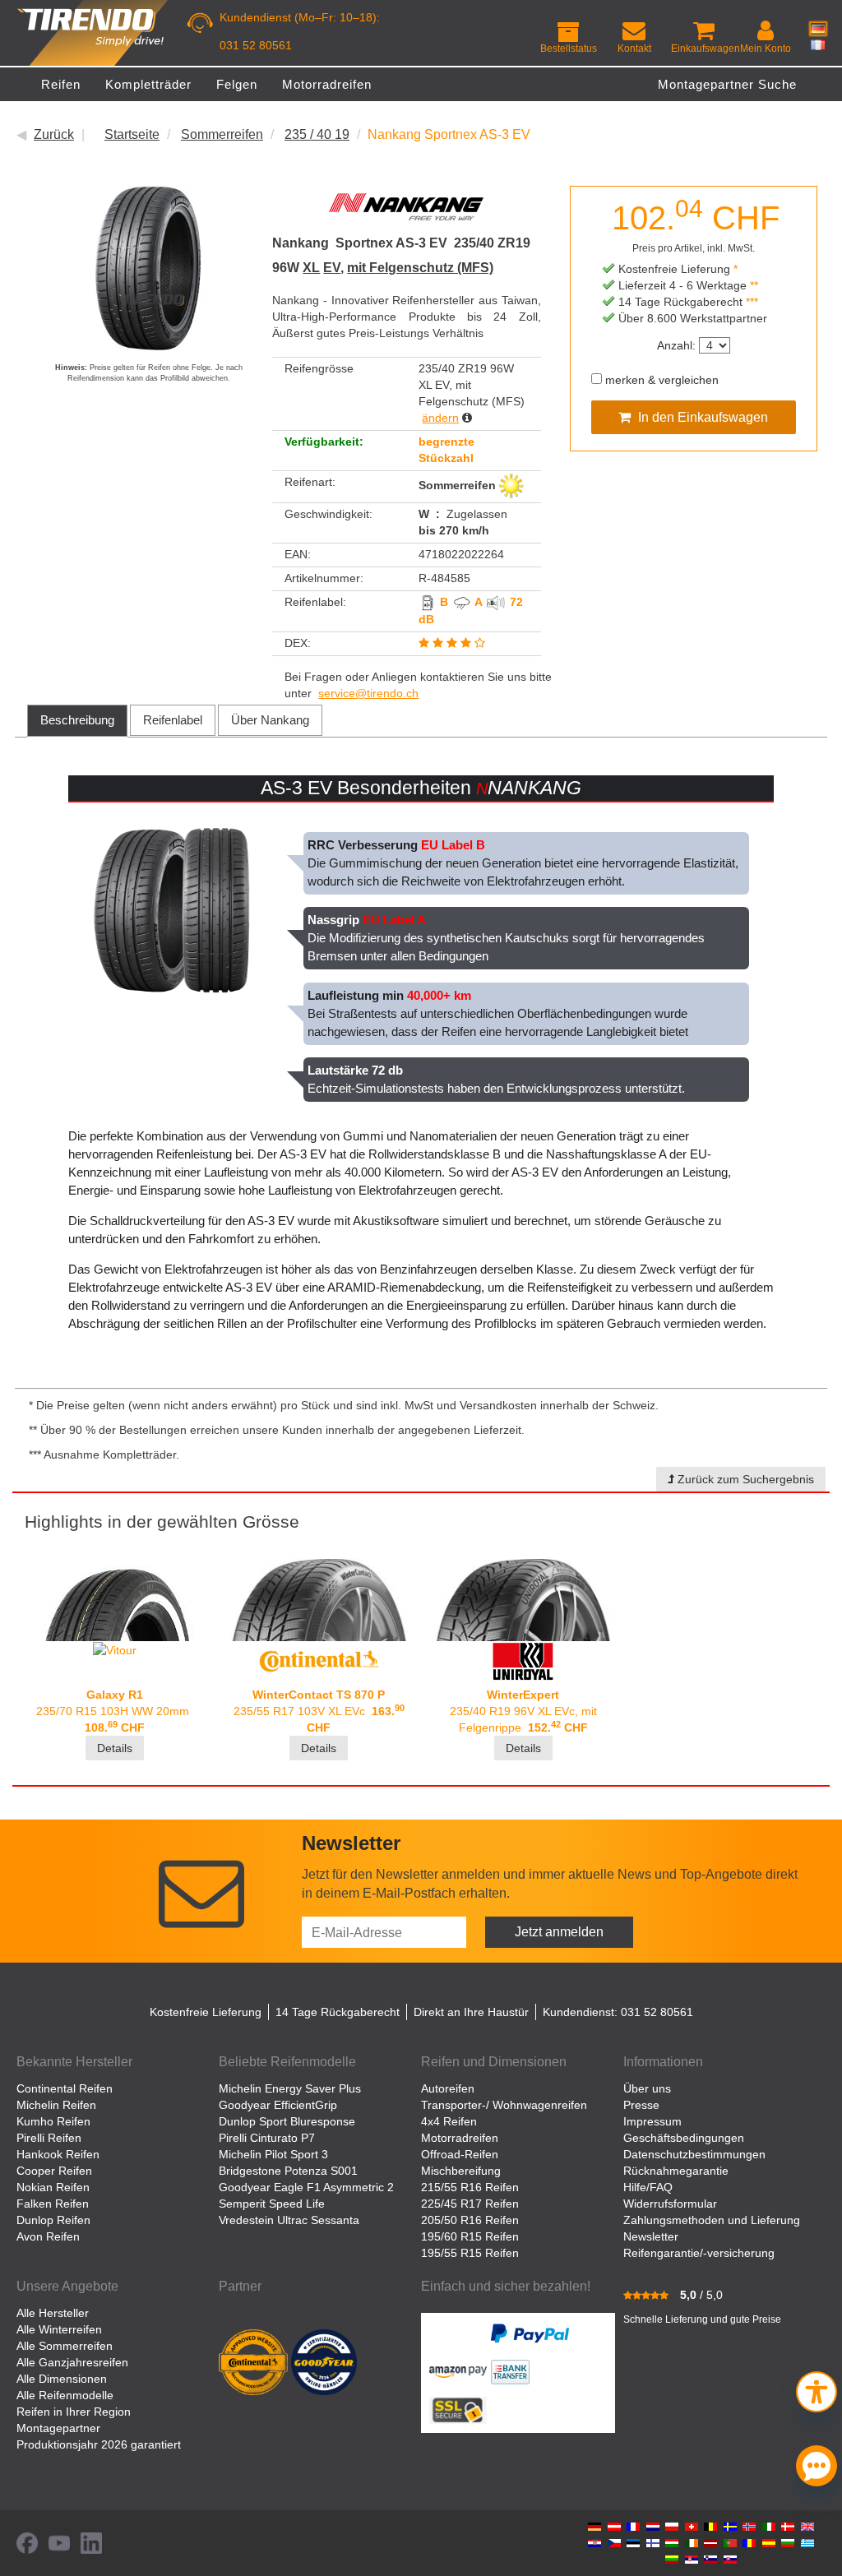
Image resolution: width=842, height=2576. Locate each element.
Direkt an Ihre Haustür (471, 2012)
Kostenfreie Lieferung (206, 2012)
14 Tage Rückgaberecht (338, 2012)
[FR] (818, 44)
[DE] (818, 29)
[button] (817, 2390)
